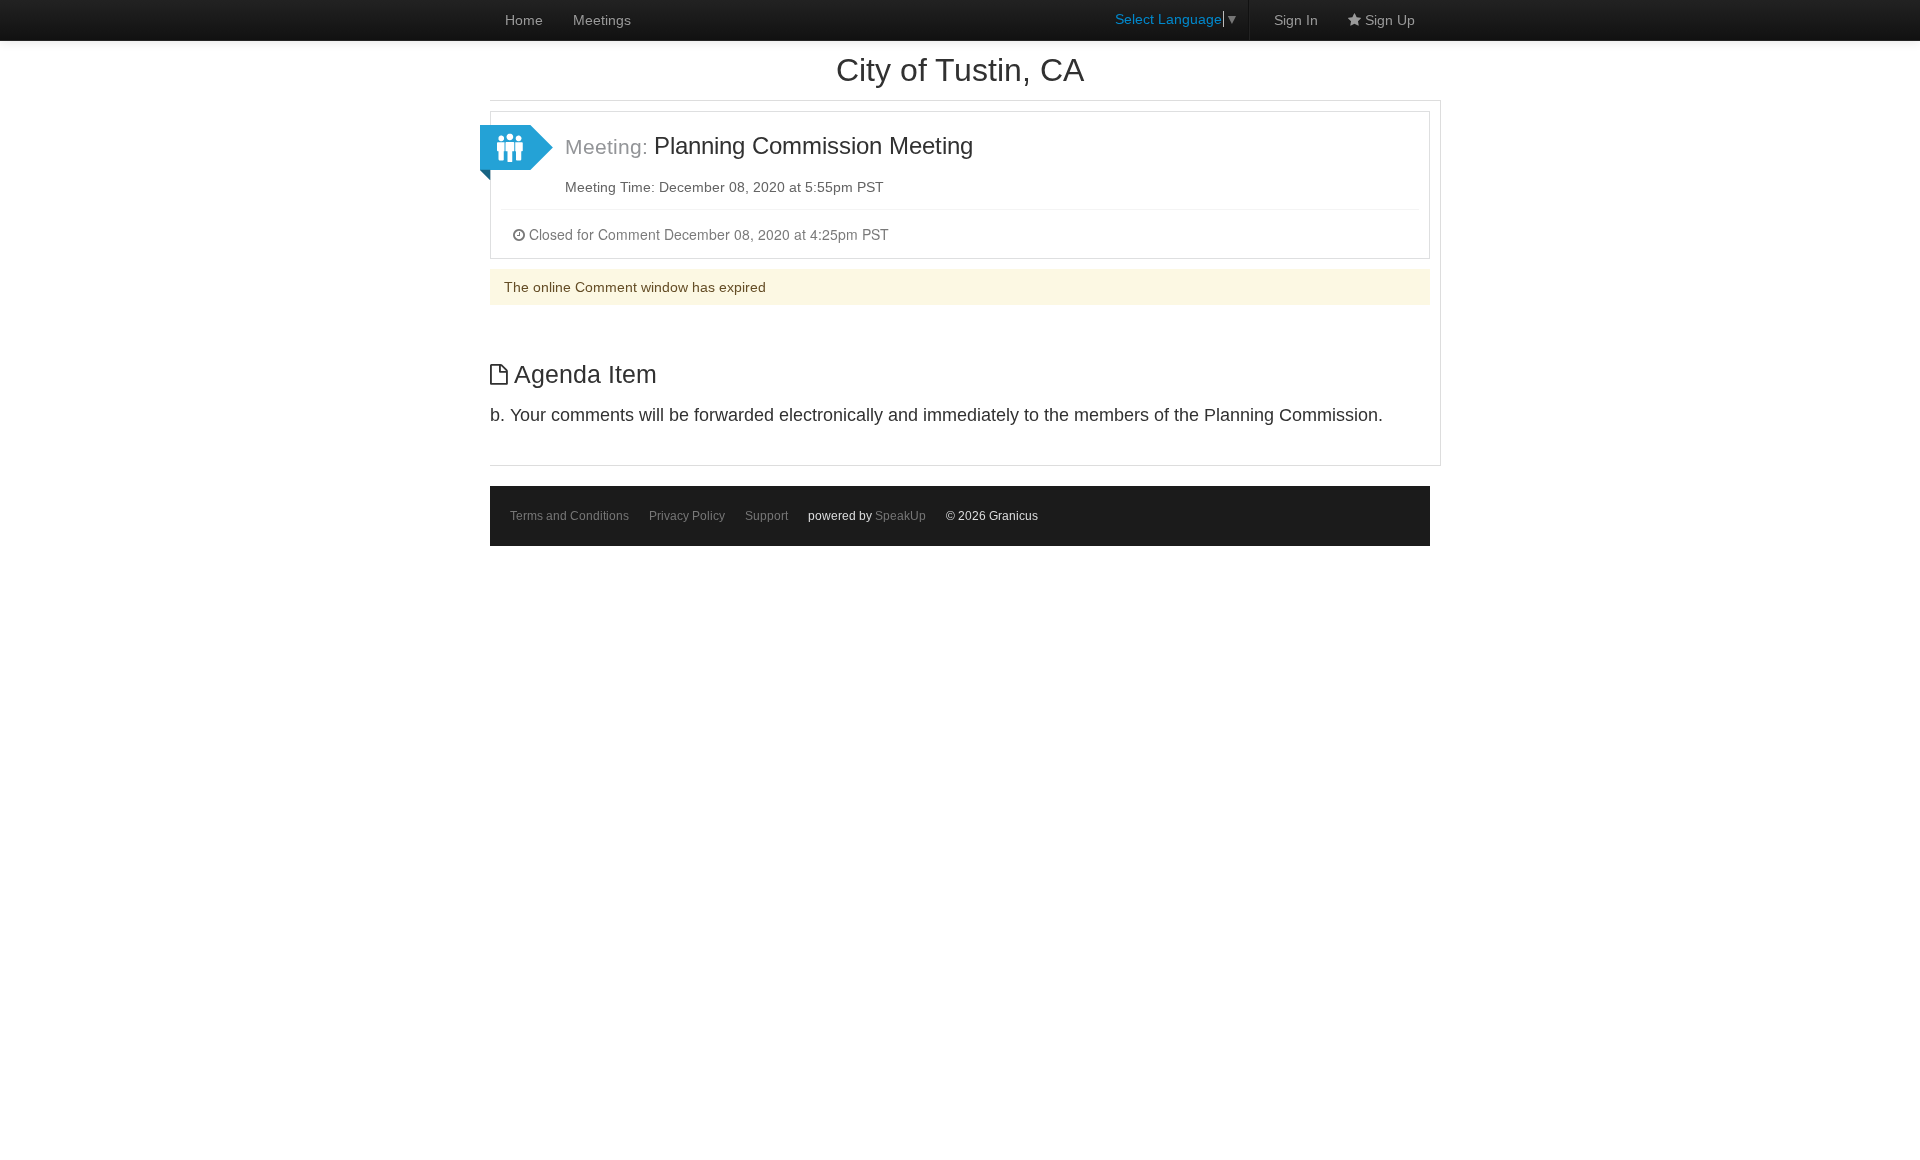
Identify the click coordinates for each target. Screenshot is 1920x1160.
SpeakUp (900, 516)
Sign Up (1388, 20)
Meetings (602, 20)
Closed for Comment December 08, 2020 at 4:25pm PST (707, 234)
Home (524, 20)
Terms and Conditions (569, 516)
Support (766, 516)
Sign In (1296, 20)
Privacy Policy (687, 516)
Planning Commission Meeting (813, 145)
